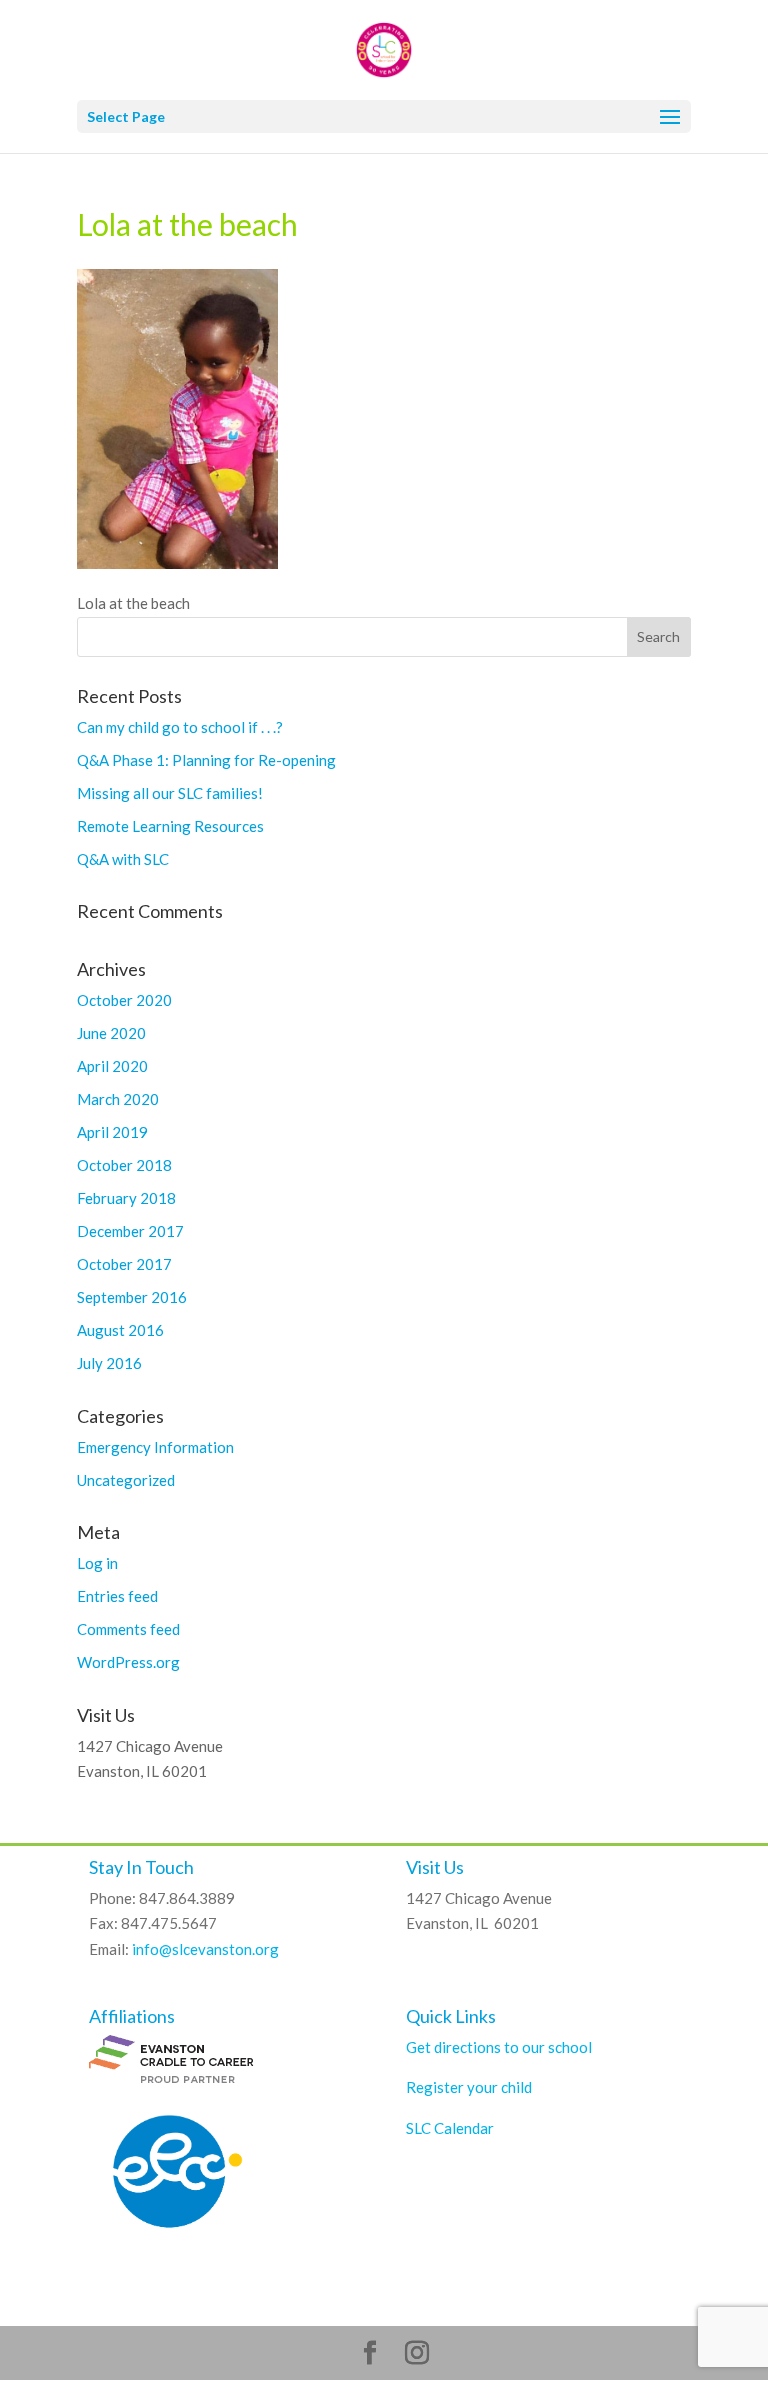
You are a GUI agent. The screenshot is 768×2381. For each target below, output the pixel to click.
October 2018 (124, 1165)
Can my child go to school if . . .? (180, 727)
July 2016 (109, 1363)
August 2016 (120, 1330)
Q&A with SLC (123, 859)
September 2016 (132, 1297)
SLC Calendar (450, 2128)
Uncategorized (126, 1480)
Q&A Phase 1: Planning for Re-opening (206, 760)
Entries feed (117, 1596)
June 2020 (111, 1033)
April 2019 (112, 1132)
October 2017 (124, 1264)
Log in (97, 1563)
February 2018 (126, 1198)
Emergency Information (155, 1447)
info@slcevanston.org (205, 1949)
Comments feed (128, 1629)
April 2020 (112, 1066)
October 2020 (124, 1000)
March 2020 (118, 1099)
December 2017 (130, 1231)
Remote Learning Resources (170, 826)
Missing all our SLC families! (170, 793)
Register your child (469, 2087)
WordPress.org (128, 1662)
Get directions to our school (499, 2047)
